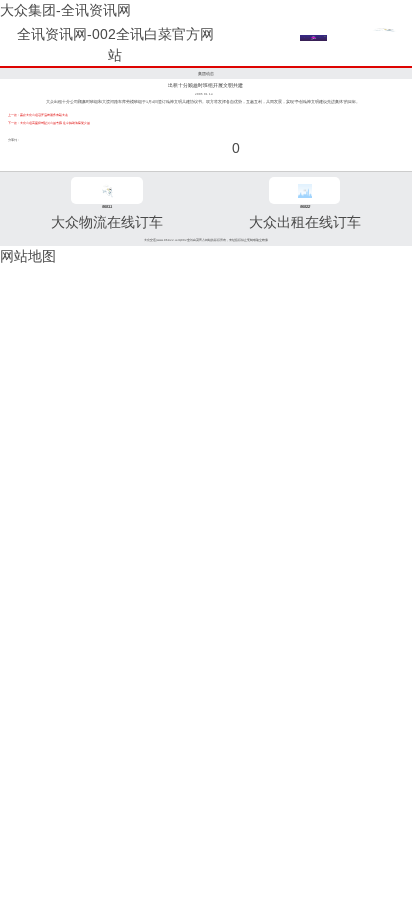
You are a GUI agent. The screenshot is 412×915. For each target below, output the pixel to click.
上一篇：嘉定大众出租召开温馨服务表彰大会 (38, 115)
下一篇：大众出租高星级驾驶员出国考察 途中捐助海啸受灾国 (49, 123)
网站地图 (28, 256)
